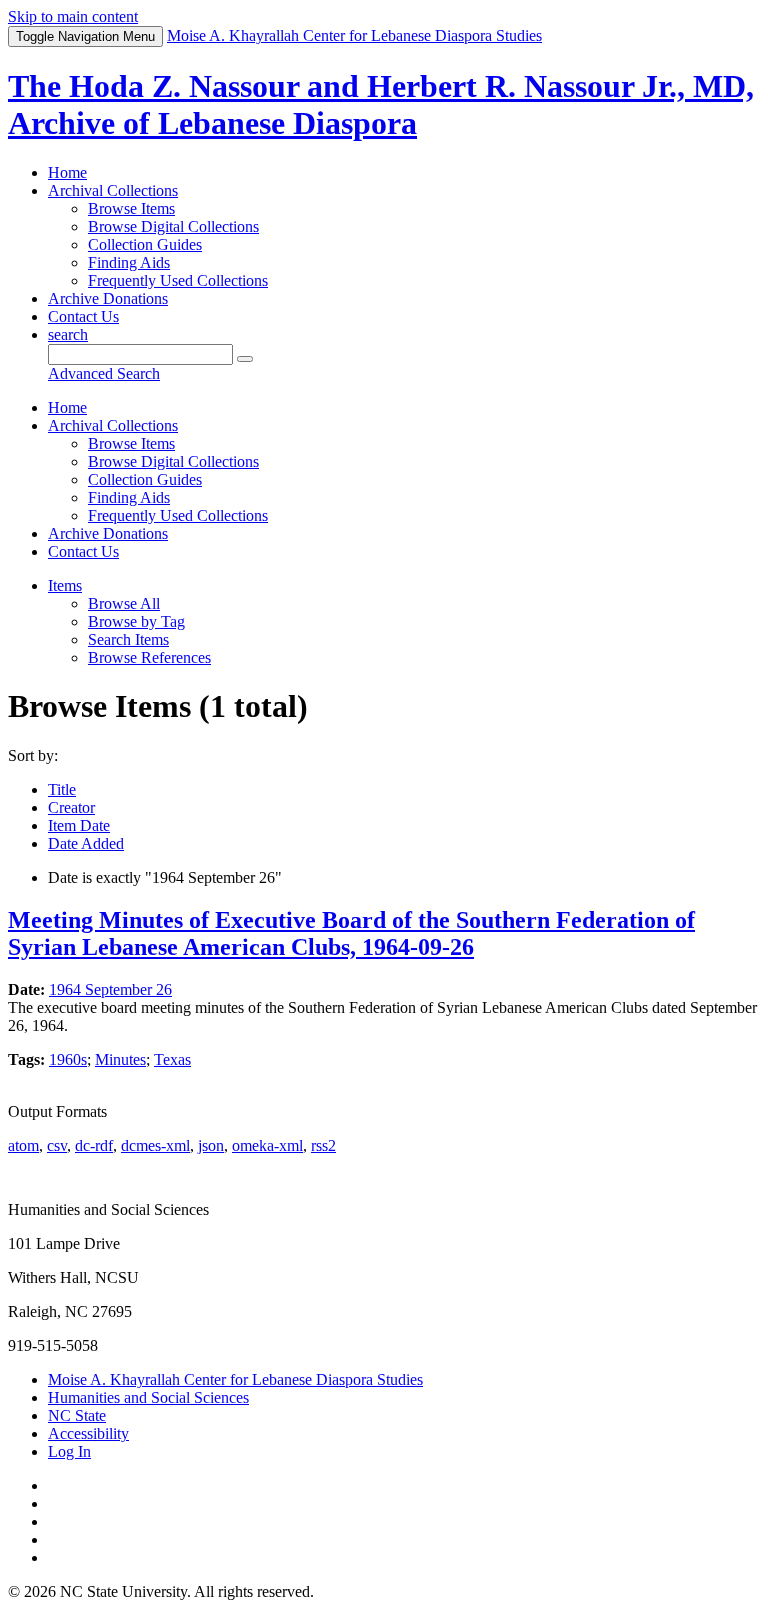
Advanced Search (104, 373)
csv (57, 1145)
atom (23, 1145)
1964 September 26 (110, 989)
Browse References (149, 657)
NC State (77, 1415)
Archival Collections (113, 190)
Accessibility (88, 1433)
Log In (69, 1451)
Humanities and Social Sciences (148, 1397)
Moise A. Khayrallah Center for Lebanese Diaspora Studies (235, 1379)
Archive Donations (108, 298)
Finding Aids (129, 262)
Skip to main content (73, 16)
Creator (71, 807)
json (211, 1145)
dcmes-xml (155, 1145)
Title (62, 789)
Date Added (86, 843)
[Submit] (245, 359)
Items (65, 585)
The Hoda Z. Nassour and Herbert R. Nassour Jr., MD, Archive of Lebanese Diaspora (381, 104)
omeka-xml (267, 1145)
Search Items (128, 639)
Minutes (120, 1059)
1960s (68, 1059)
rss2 (323, 1145)
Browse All (124, 603)
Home (67, 172)
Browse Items (131, 208)
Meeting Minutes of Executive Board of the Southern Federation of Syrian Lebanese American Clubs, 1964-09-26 (351, 933)
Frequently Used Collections (178, 280)
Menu (85, 36)
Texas (172, 1059)
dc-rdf (94, 1145)
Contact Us (83, 316)
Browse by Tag (136, 621)
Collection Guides (145, 244)
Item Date (79, 825)
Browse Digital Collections (173, 226)
